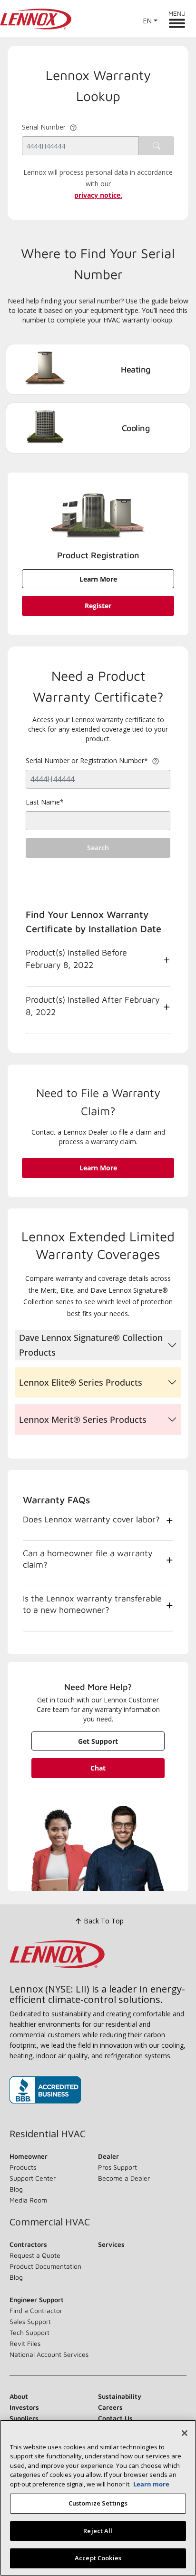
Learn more (151, 2484)
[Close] (185, 2433)
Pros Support (118, 2167)
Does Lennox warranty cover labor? (91, 1519)
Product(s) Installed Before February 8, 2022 (76, 959)
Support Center (33, 2178)
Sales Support (30, 2321)
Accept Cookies (98, 2558)
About (19, 2396)
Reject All (98, 2531)
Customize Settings (98, 2503)
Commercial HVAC (50, 2222)
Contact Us (115, 2418)
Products (23, 2167)
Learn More (98, 579)
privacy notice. (98, 195)
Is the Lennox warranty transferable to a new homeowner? (92, 1604)
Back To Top (104, 1921)
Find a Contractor (36, 2310)
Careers (110, 2407)
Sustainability (120, 2396)
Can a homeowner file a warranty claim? (88, 1559)
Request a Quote (35, 2255)
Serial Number (44, 127)
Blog (16, 2189)
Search (98, 848)
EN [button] (147, 21)
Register (98, 606)
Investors (24, 2407)
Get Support (98, 1741)
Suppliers (24, 2418)
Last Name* (45, 802)
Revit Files (25, 2343)
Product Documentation (45, 2266)
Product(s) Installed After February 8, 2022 (93, 1006)
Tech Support (29, 2332)
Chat (98, 1768)
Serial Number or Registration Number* (88, 760)
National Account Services (49, 2354)
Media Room (28, 2200)
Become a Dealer (124, 2178)
